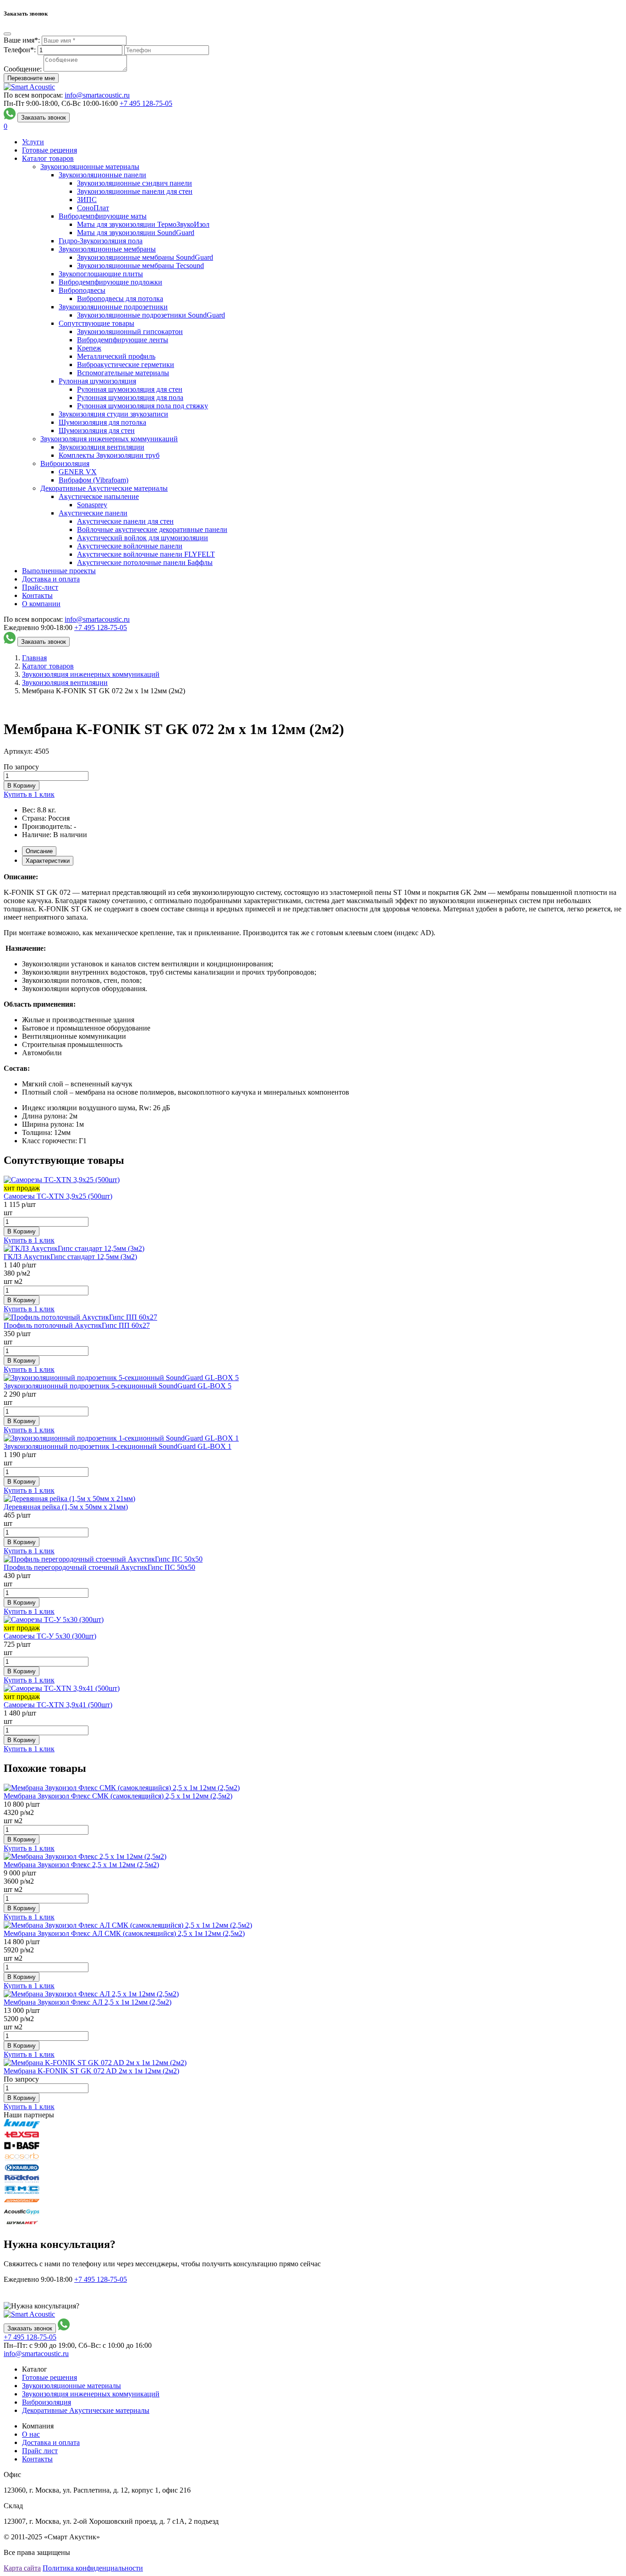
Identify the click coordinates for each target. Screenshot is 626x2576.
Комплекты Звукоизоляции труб (109, 455)
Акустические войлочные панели (130, 546)
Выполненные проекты (59, 571)
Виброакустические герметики (126, 364)
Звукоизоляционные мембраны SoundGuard (145, 257)
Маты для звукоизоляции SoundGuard (136, 233)
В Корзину (22, 786)
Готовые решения (49, 150)
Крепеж (89, 348)
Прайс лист (40, 2451)
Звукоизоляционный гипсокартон (130, 332)
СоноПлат (93, 208)
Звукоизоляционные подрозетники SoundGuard (151, 315)
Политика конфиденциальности (93, 2568)
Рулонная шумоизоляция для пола (130, 397)
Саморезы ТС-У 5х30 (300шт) (50, 1636)
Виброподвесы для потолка (120, 299)
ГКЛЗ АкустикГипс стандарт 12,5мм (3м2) (70, 1257)
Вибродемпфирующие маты (103, 216)
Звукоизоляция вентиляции (102, 447)
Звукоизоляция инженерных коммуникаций (109, 439)
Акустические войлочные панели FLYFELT (146, 554)
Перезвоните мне (31, 78)
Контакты (37, 595)
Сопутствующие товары (96, 323)
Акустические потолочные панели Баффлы (145, 562)
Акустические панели (93, 513)
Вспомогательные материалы (123, 373)
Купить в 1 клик (29, 794)
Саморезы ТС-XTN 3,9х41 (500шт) (58, 1705)
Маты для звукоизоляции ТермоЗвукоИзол (143, 224)
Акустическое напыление (99, 496)
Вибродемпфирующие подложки (110, 282)
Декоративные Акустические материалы (104, 488)
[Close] (7, 34)
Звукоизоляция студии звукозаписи (113, 414)
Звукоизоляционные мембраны (107, 249)
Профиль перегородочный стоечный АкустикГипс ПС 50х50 (99, 1567)
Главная (34, 658)
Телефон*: (20, 50)
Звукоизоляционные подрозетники (113, 307)
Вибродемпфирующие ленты (123, 340)
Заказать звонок (44, 118)
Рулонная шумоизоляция (97, 381)
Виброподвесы (82, 290)
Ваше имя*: (22, 40)
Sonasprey (92, 505)
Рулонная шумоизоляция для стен (130, 389)
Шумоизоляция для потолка (102, 422)
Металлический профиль (116, 356)
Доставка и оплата (51, 579)
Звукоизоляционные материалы (90, 167)
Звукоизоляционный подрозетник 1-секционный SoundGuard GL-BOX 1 (118, 1446)
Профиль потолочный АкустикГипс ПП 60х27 (77, 1325)
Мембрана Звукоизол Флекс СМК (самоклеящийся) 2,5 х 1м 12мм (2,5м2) (118, 1796)
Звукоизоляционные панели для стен (135, 191)
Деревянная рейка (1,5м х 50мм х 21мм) (66, 1507)
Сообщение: (23, 69)
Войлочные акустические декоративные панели (152, 529)
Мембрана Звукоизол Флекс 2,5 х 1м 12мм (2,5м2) (81, 1865)
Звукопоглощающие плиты (101, 274)
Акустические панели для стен (125, 521)
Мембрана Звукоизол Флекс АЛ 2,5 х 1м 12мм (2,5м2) (88, 2002)
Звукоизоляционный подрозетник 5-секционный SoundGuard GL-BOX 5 (118, 1386)
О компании (41, 604)
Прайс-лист (40, 587)
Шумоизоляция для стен (97, 430)
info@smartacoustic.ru (97, 95)
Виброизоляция (65, 463)
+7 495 (146, 103)
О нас (31, 2434)
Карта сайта (22, 2568)
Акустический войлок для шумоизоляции (143, 538)
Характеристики (48, 861)
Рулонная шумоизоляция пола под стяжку (143, 406)
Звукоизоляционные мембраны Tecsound (140, 266)
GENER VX (78, 472)
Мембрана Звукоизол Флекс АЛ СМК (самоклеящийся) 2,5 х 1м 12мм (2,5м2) (124, 1933)
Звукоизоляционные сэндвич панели (135, 183)
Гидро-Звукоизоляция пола (101, 241)
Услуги (33, 142)
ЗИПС (87, 200)
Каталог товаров (48, 158)
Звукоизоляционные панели (102, 175)
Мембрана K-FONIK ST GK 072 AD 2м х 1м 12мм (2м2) (91, 2071)
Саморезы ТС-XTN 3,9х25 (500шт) (58, 1196)
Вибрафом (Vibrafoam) (93, 480)
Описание (39, 851)
